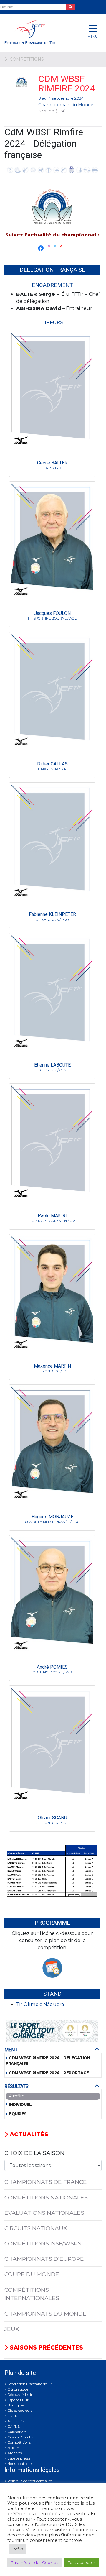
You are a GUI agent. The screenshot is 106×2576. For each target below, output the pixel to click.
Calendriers (17, 2432)
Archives (15, 2453)
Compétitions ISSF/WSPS (43, 2243)
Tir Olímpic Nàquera (40, 2004)
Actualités (28, 2134)
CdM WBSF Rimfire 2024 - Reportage (49, 2073)
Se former (16, 2448)
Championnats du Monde (66, 105)
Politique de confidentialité (30, 2481)
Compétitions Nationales (46, 2197)
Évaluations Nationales (44, 2213)
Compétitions (19, 2442)
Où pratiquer (19, 2389)
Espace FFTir (18, 2400)
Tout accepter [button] (82, 2562)
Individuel (20, 2104)
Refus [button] (18, 2549)
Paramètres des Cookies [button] (34, 2562)
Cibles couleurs (20, 2410)
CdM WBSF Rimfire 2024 (67, 84)
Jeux (12, 2329)
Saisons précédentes (45, 2347)
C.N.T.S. (14, 2426)
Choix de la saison (34, 2153)
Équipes (18, 2114)
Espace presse (19, 2458)
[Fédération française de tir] (35, 32)
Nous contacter (20, 2464)
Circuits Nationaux (36, 2228)
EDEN (13, 2416)
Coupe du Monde (32, 2274)
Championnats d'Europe (44, 2259)
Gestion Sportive (21, 2437)
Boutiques (16, 2405)
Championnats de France (46, 2182)
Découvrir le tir (20, 2395)
